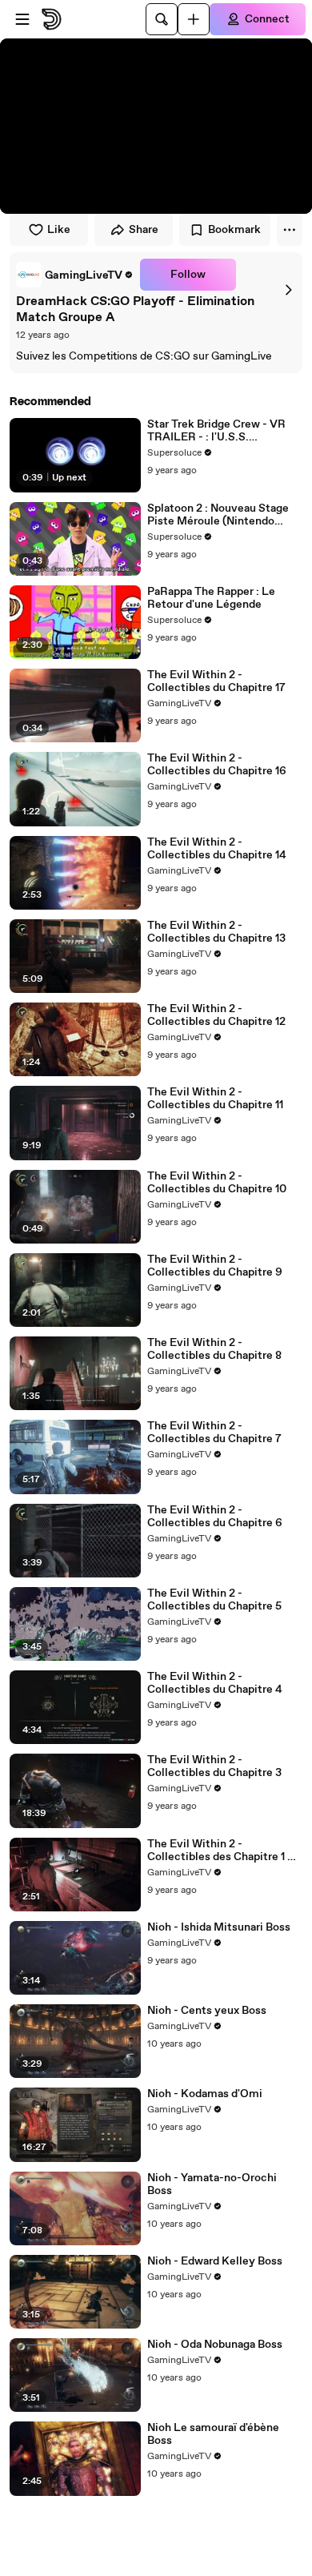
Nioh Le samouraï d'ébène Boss (213, 2434)
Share (144, 230)
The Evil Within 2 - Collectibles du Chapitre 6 (215, 1517)
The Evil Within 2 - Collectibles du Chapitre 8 (214, 1349)
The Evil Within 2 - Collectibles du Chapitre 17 (216, 681)
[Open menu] (22, 19)
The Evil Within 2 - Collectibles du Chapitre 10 (217, 1183)
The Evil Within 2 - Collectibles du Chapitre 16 (217, 765)
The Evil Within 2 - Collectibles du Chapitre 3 (214, 1766)
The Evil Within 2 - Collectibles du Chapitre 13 (216, 932)
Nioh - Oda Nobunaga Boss (215, 2345)
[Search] (162, 19)
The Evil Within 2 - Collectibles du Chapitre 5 (214, 1600)
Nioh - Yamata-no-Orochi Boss (212, 2184)
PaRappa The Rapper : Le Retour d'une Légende (211, 598)
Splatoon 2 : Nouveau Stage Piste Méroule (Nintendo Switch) (218, 515)
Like (59, 230)
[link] (75, 275)
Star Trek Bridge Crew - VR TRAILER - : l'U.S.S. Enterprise (216, 431)
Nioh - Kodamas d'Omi (205, 2094)
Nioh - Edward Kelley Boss (215, 2261)
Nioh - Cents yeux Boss (207, 2011)
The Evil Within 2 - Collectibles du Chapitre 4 (215, 1683)
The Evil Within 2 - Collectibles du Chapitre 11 (215, 1099)
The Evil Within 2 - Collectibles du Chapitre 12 (216, 1015)
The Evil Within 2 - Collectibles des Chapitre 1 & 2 (221, 1851)
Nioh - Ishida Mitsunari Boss (219, 1927)
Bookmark (234, 230)
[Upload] (194, 19)
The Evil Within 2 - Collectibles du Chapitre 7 (214, 1433)
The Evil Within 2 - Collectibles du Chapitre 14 (217, 849)
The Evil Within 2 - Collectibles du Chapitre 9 (215, 1266)
